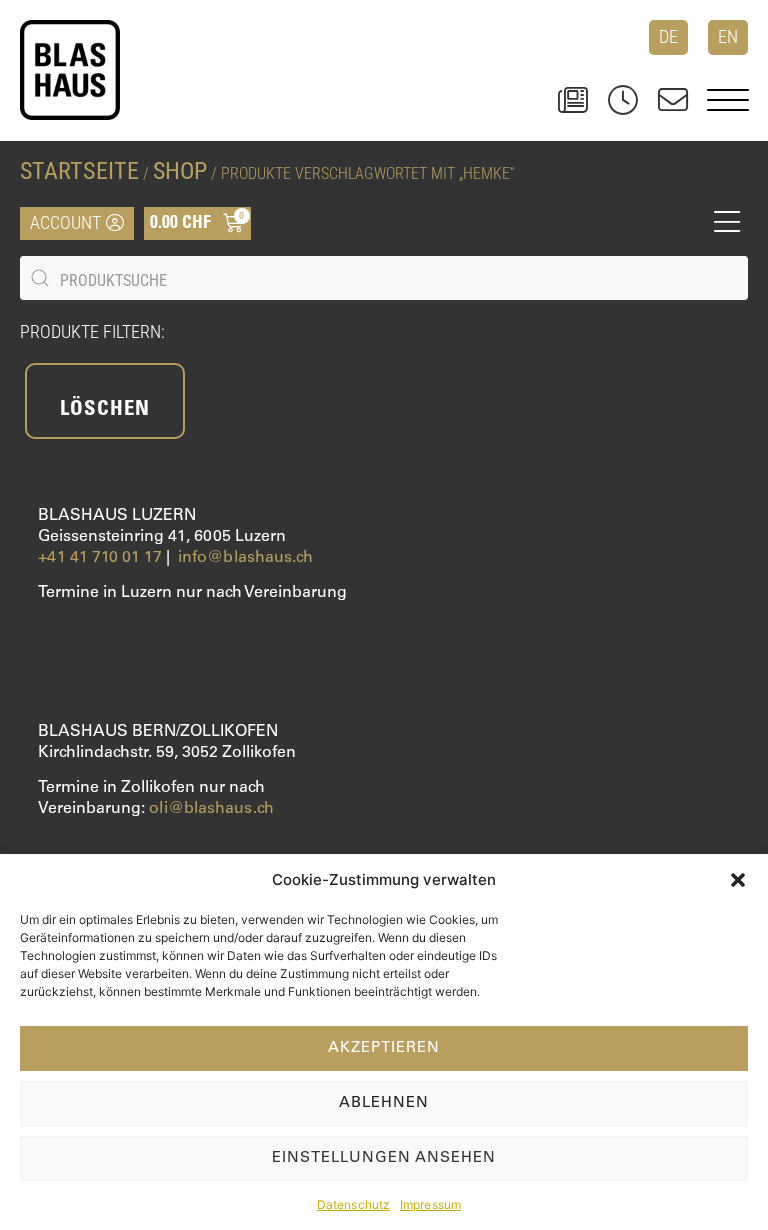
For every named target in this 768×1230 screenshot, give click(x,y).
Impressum (430, 1204)
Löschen (105, 410)
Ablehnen (384, 1103)
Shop (180, 171)
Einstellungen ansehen (384, 1158)
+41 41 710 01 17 (100, 558)
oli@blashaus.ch (211, 809)
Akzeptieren (384, 1048)
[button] (738, 880)
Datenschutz (353, 1204)
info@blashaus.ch (246, 558)
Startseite (79, 171)
